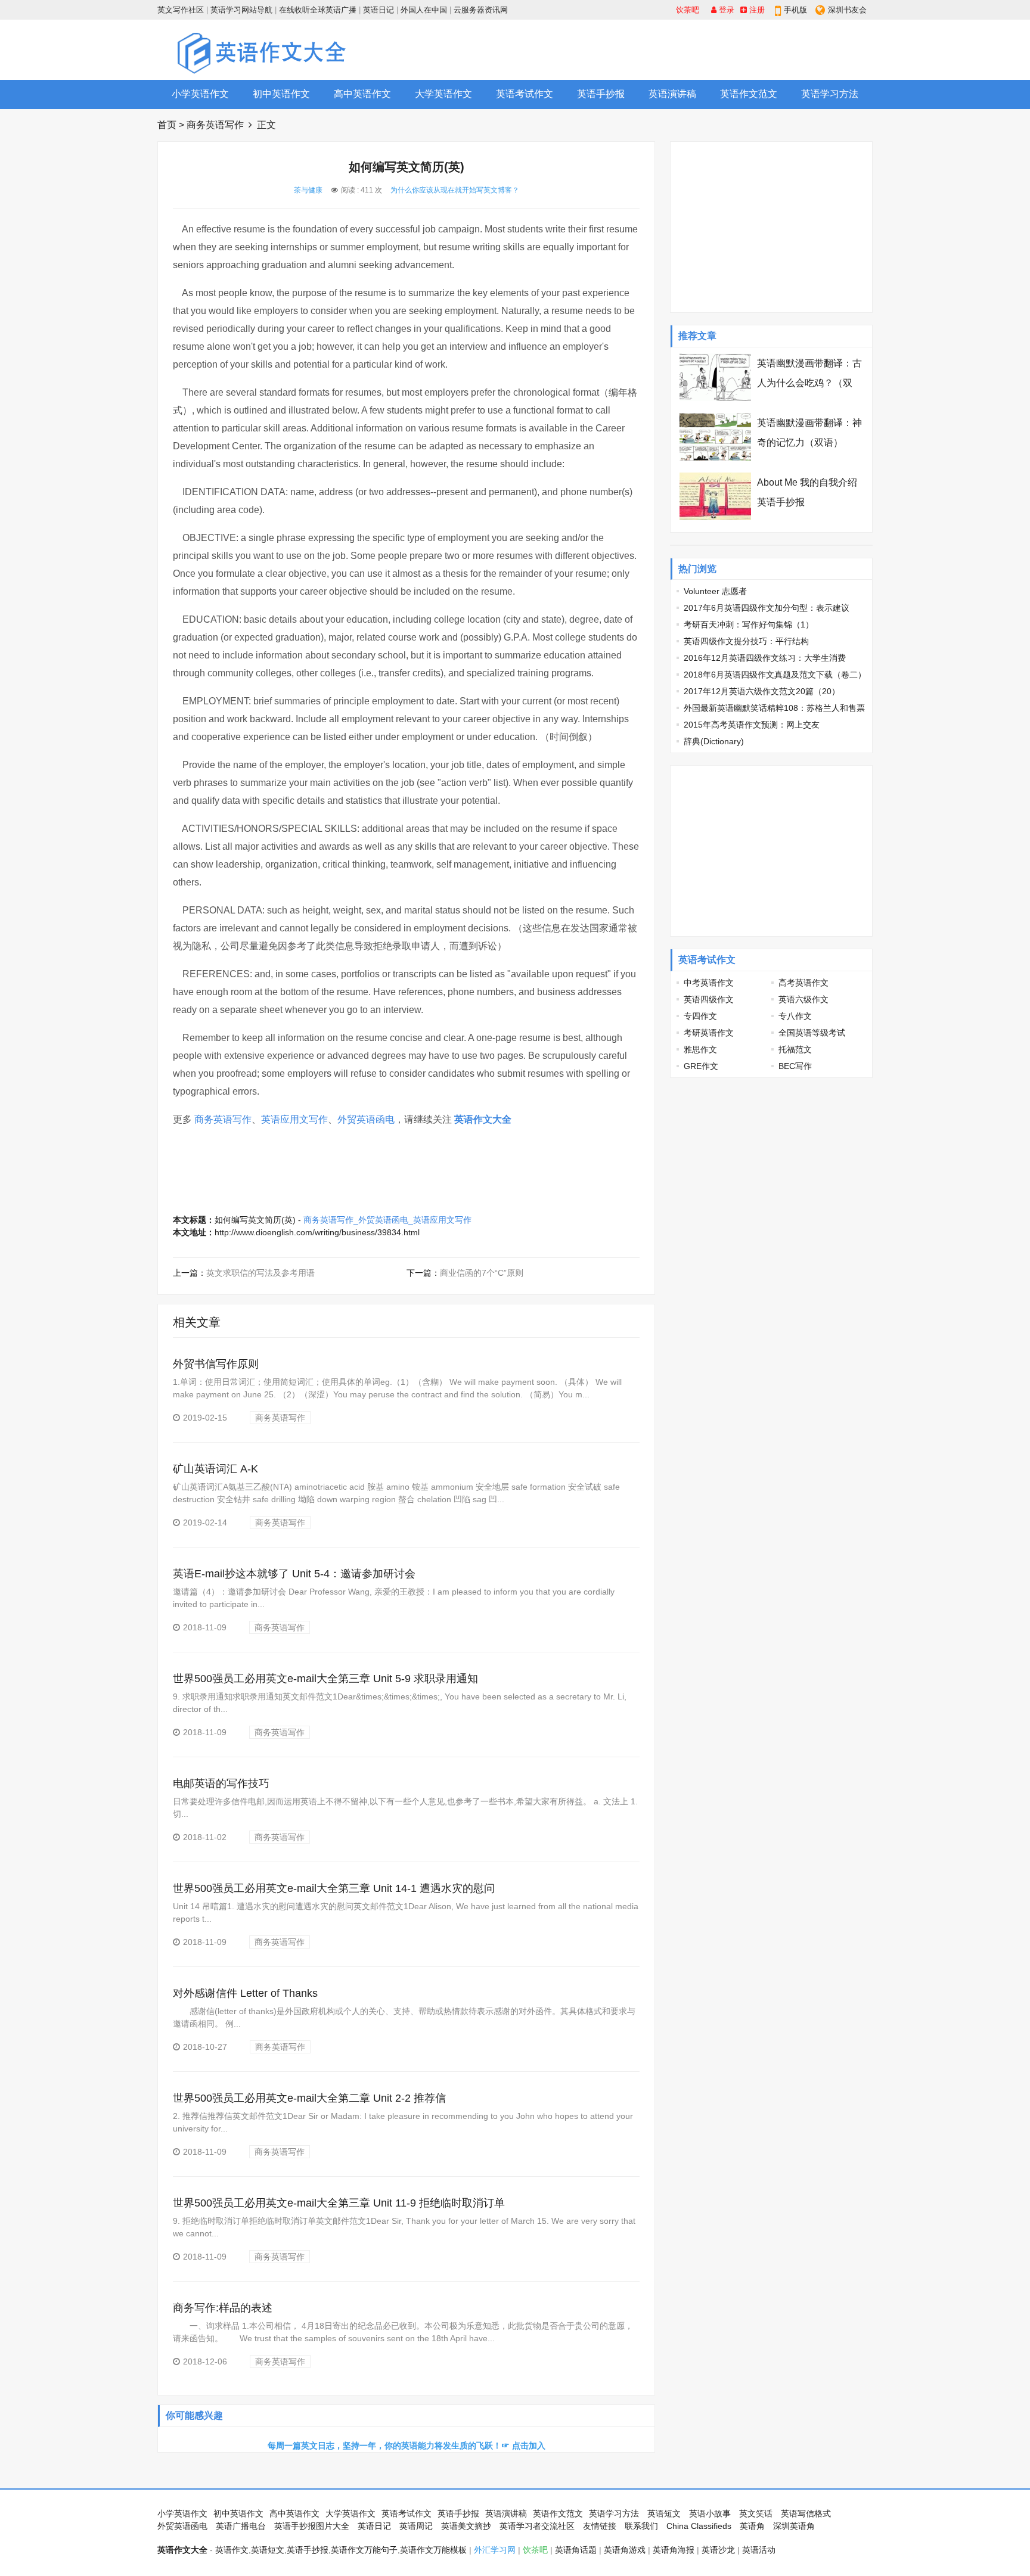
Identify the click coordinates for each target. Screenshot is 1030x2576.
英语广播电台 (241, 2526)
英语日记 (379, 10)
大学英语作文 (443, 94)
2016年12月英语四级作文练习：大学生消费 (765, 658)
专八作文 (795, 1016)
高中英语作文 (362, 94)
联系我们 (641, 2526)
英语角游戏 (625, 2550)
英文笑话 (756, 2513)
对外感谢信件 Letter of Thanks (245, 1993)
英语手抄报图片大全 (312, 2526)
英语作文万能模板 (433, 2550)
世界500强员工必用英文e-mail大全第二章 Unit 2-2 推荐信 (309, 2098)
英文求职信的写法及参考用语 (260, 1273)
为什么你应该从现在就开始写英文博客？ (455, 190)
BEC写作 (795, 1066)
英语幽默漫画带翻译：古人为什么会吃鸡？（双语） (809, 383)
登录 (725, 10)
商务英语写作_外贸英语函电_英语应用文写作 (387, 1220)
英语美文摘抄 (466, 2526)
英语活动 (759, 2550)
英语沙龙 (718, 2550)
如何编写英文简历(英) (255, 1220)
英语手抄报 (601, 94)
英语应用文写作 (294, 1119)
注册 (756, 10)
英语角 (752, 2526)
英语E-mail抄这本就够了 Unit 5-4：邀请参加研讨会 (294, 1574)
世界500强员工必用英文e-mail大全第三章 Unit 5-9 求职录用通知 (325, 1679)
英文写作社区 (181, 10)
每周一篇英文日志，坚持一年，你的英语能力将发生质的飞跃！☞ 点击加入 (407, 2446)
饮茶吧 (688, 10)
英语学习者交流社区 (537, 2526)
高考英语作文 (803, 983)
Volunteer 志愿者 (715, 591)
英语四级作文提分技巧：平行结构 (746, 641)
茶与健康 (308, 190)
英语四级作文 (709, 999)
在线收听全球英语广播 (318, 10)
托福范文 (795, 1049)
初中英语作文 (281, 94)
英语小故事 (710, 2513)
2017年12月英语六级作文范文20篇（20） (762, 691)
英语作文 (232, 2550)
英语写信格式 (806, 2513)
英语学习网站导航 (241, 10)
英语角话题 (576, 2550)
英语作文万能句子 (364, 2550)
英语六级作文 (803, 999)
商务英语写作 (215, 125)
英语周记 (416, 2526)
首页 (167, 125)
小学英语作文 (200, 94)
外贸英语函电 (366, 1119)
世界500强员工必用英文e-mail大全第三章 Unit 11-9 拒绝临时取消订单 (339, 2203)
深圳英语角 (794, 2526)
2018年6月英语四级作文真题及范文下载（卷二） (775, 675)
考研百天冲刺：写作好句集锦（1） (749, 624)
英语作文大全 (483, 1119)
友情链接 (600, 2526)
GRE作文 (701, 1066)
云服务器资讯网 (481, 10)
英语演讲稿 (672, 94)
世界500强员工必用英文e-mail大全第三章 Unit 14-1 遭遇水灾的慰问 (334, 1888)
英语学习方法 (830, 94)
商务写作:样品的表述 (223, 2308)
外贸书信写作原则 (216, 1364)
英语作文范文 (749, 94)
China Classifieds (699, 2526)
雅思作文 (700, 1049)
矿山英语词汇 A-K (215, 1469)
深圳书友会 (847, 10)
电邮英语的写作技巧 (221, 1783)
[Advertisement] (656, 49)
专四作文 (700, 1016)
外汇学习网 (495, 2550)
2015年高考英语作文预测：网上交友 (752, 725)
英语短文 (664, 2513)
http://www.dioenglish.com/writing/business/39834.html (317, 1232)
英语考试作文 (525, 94)
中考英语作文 (709, 983)
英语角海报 (674, 2550)
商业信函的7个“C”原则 (482, 1273)
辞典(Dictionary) (714, 741)
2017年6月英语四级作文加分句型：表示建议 (767, 608)
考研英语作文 (709, 1033)
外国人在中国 (424, 10)
